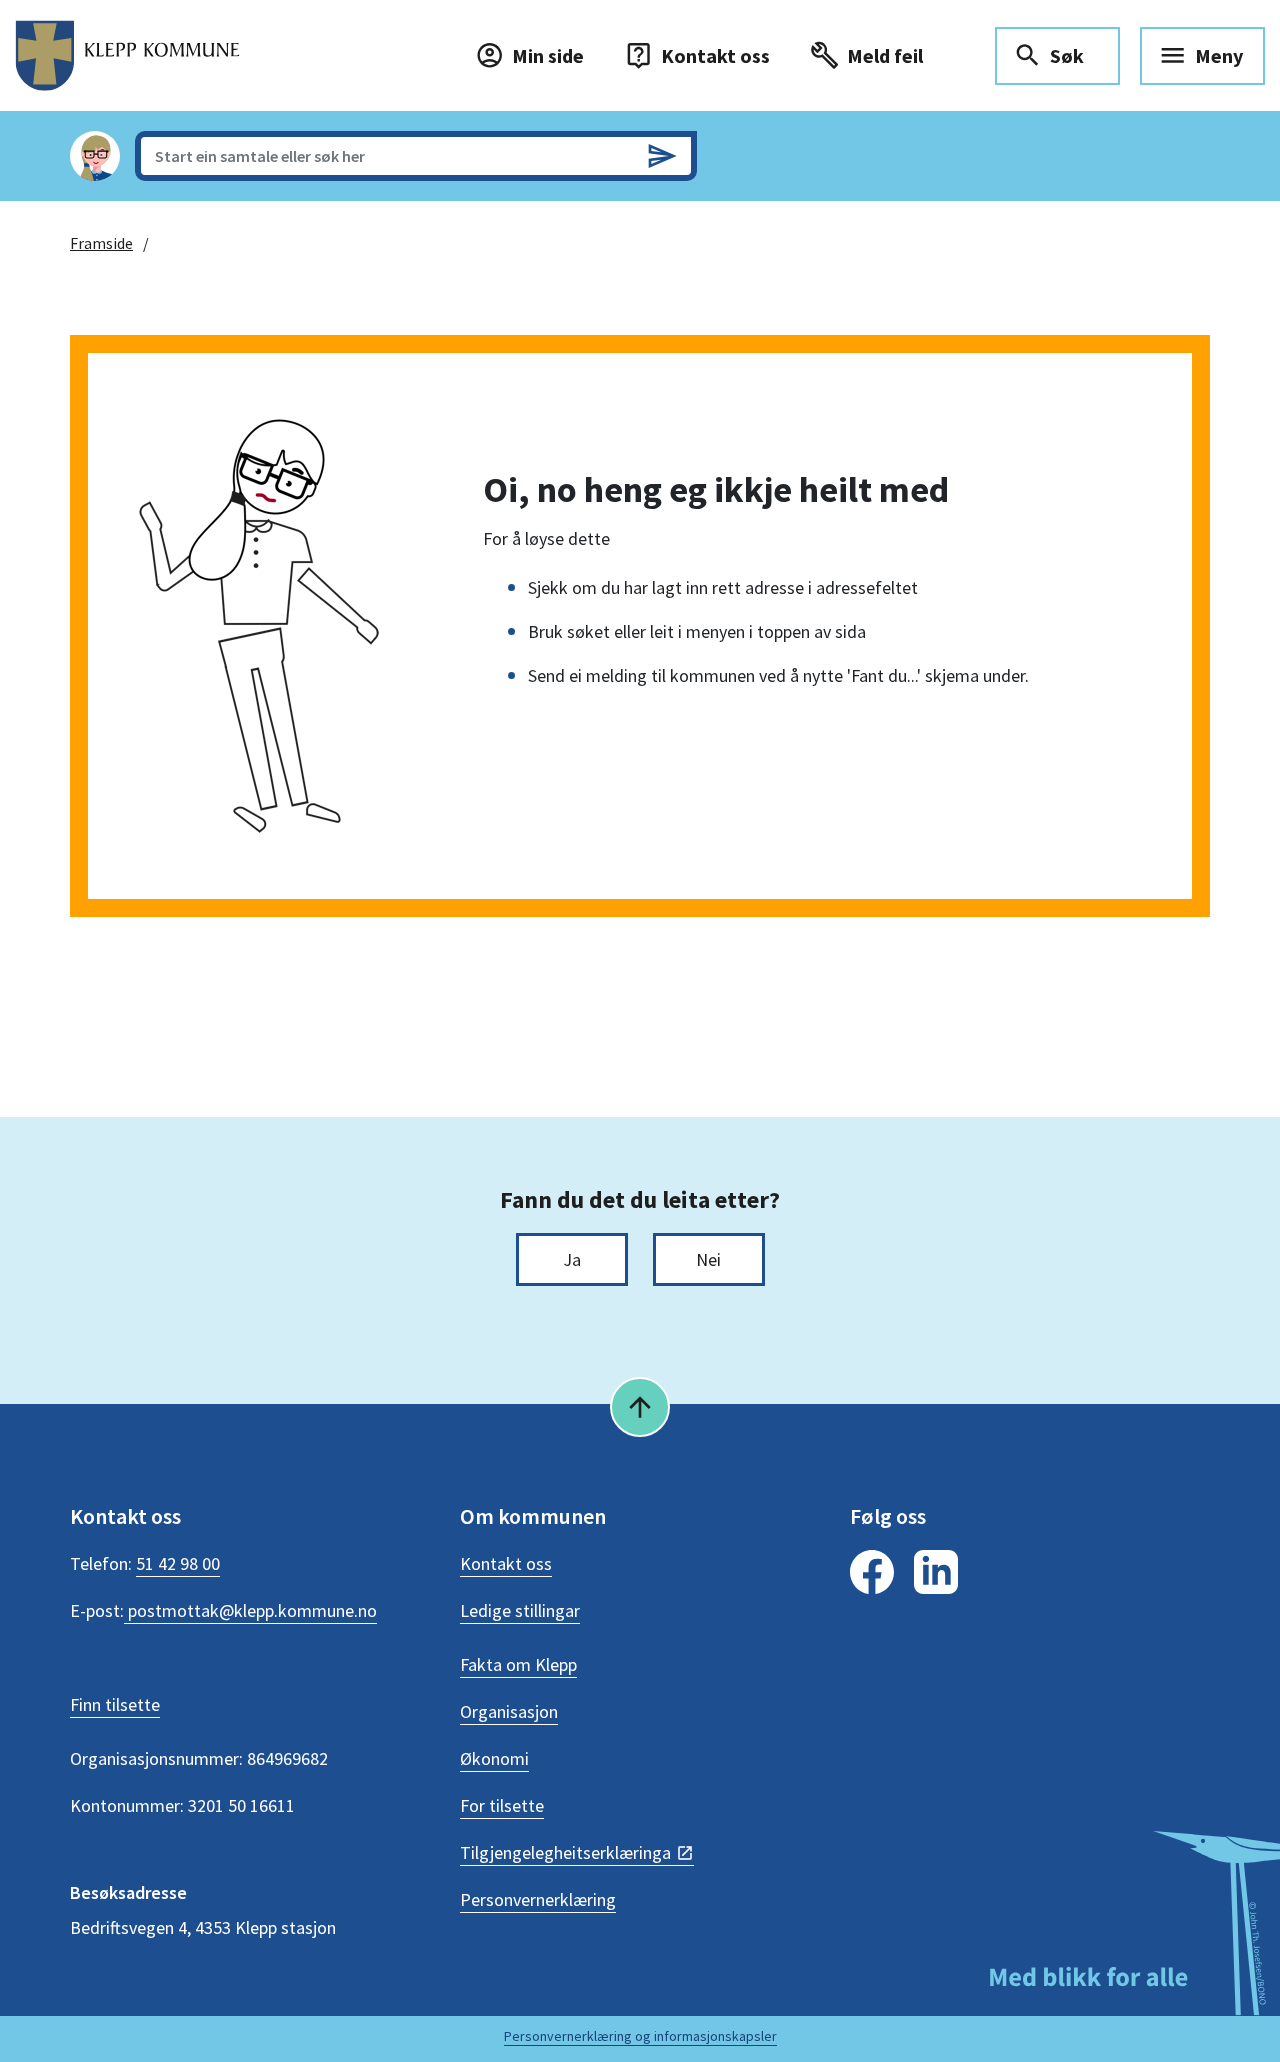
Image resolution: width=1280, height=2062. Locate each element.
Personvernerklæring (538, 1899)
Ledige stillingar (520, 1610)
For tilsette (502, 1805)
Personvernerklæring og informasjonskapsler (640, 2036)
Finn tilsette (115, 1704)
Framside (101, 243)
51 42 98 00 (178, 1563)
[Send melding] (662, 156)
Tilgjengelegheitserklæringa (565, 1852)
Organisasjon (509, 1711)
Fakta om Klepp (518, 1664)
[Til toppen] (640, 1407)
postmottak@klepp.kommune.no (250, 1610)
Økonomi (494, 1758)
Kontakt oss (506, 1563)
